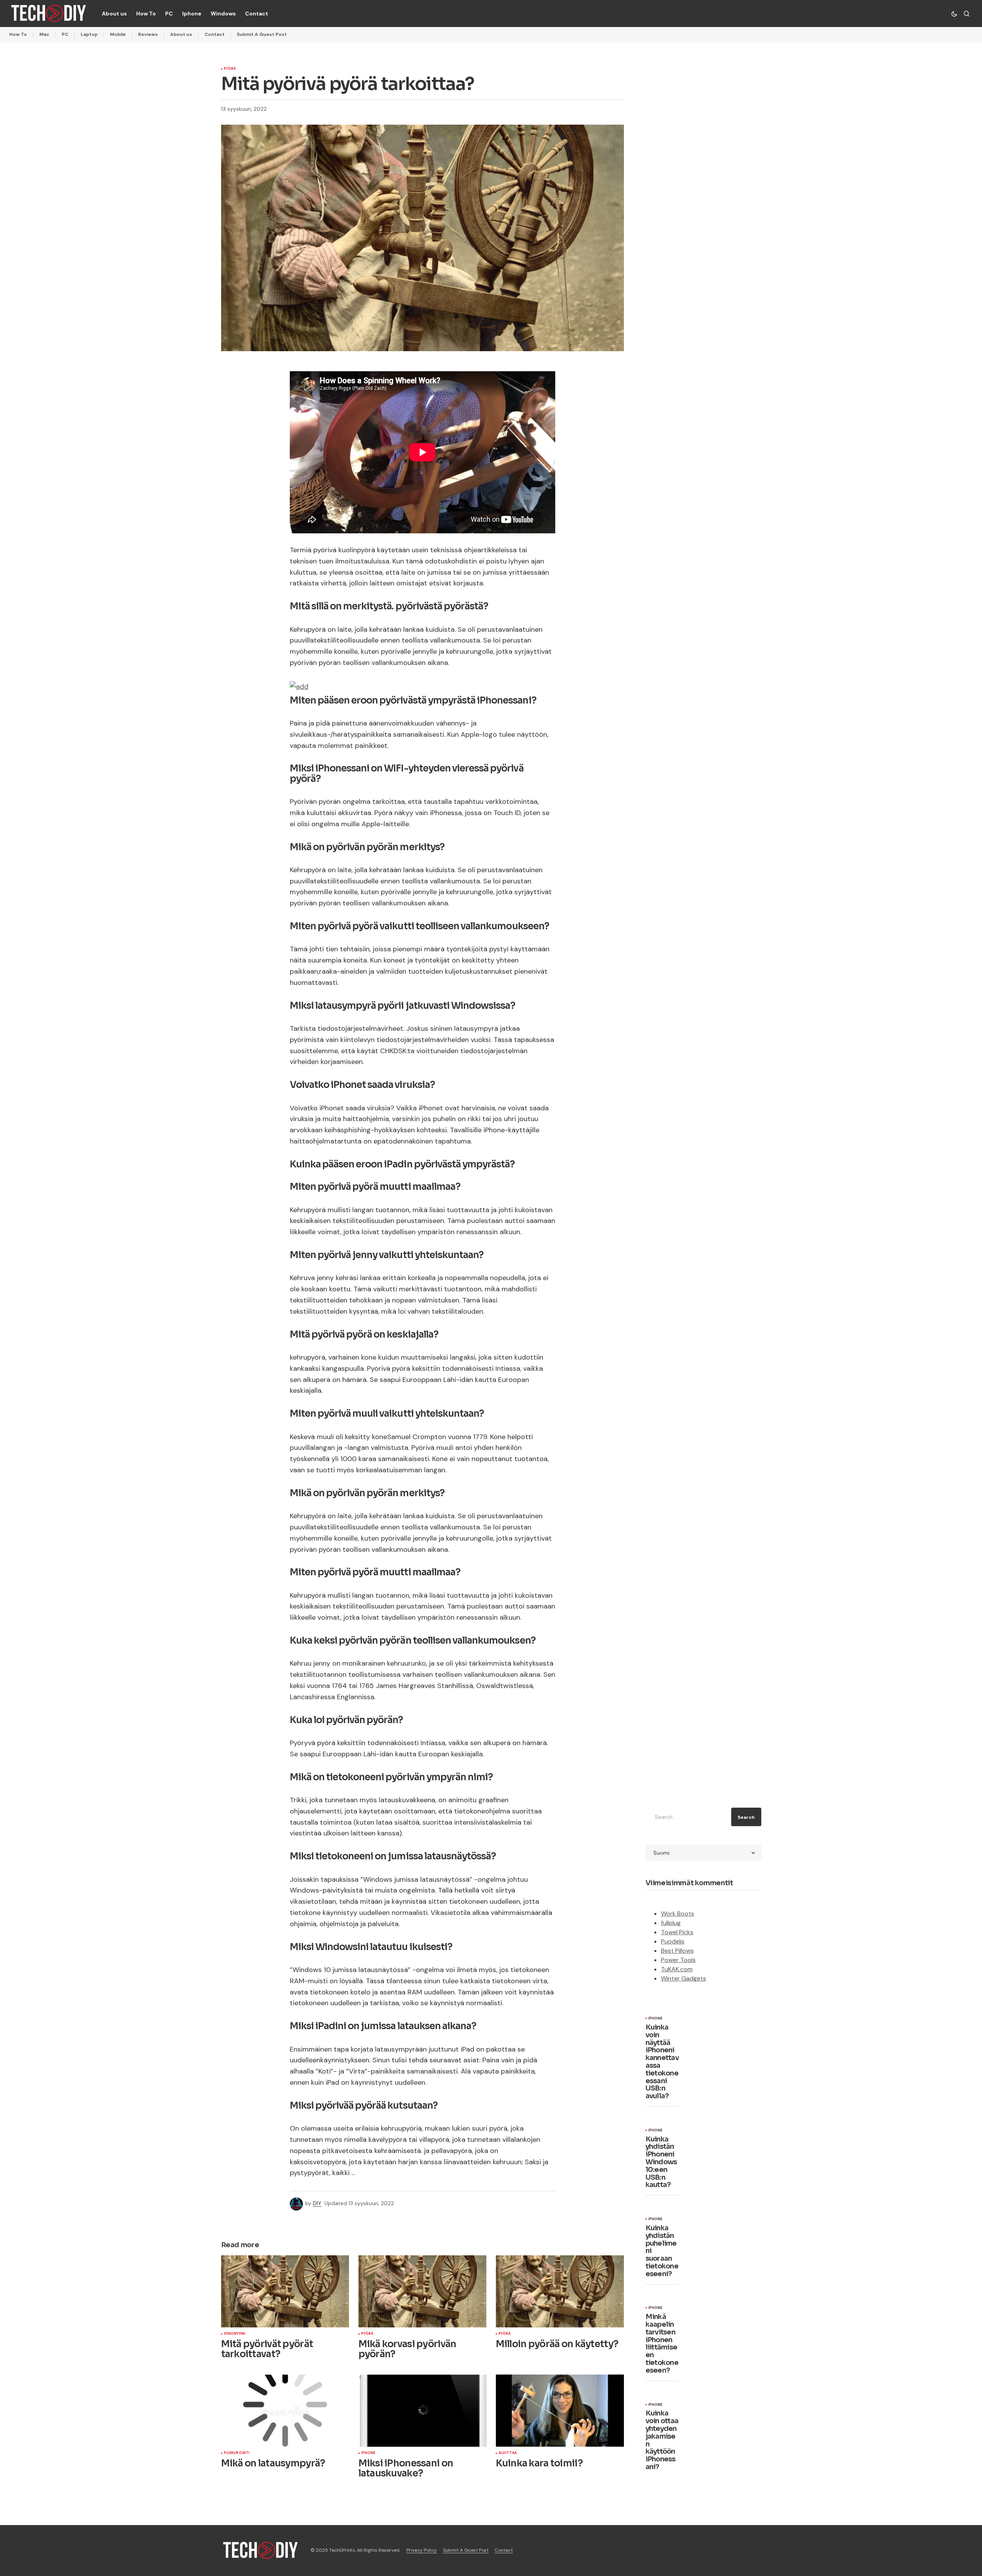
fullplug (671, 1923)
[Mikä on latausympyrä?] (285, 2411)
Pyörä (230, 69)
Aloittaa (508, 2453)
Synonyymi (235, 2334)
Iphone (368, 2453)
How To (18, 34)
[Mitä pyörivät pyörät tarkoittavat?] (285, 2291)
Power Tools (678, 1960)
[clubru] (299, 686)
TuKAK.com (677, 1969)
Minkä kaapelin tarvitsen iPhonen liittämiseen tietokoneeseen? (662, 2344)
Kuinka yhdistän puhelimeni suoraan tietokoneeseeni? (662, 2251)
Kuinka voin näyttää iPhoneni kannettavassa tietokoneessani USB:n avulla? (662, 2062)
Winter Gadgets (684, 1978)
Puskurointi (237, 2453)
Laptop (89, 34)
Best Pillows (677, 1951)
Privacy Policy (422, 2550)
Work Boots (678, 1914)
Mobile (118, 34)
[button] (954, 14)
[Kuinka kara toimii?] (560, 2411)
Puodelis (673, 1941)
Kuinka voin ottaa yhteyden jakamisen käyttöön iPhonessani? (662, 2440)
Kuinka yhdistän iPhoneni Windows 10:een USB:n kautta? (661, 2162)
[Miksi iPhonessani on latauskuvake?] (423, 2411)
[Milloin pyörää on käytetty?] (560, 2291)
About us (181, 34)
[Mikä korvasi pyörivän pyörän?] (423, 2291)
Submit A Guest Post (262, 34)
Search (746, 1817)
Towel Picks (677, 1932)
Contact (215, 34)
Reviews (148, 34)
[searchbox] (687, 1817)
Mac (44, 34)
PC (65, 34)
